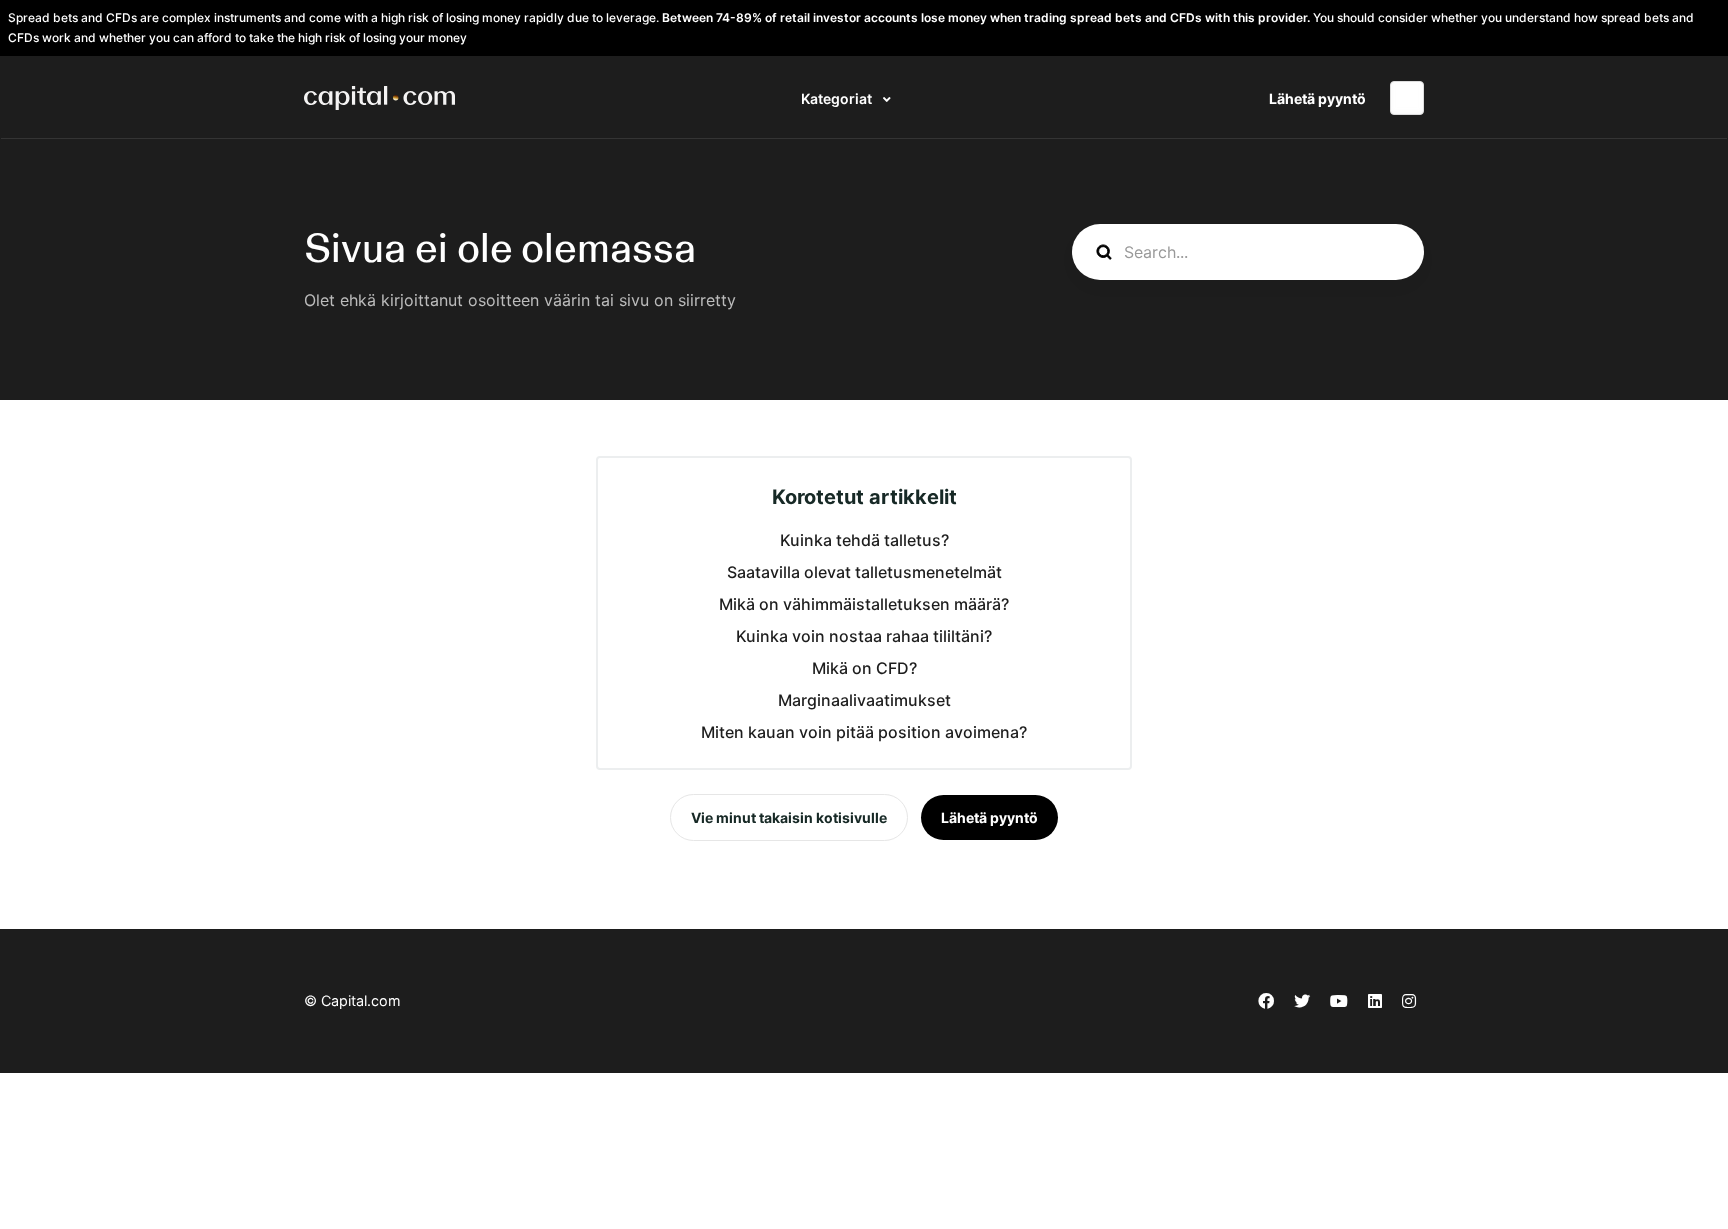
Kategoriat (838, 98)
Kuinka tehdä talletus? (864, 540)
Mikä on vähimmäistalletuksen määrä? (864, 604)
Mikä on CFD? (864, 668)
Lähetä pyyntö (1317, 98)
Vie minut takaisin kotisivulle (789, 817)
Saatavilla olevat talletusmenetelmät (864, 572)
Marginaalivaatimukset (864, 700)
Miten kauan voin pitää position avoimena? (864, 732)
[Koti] (379, 98)
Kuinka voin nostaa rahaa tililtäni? (864, 636)
